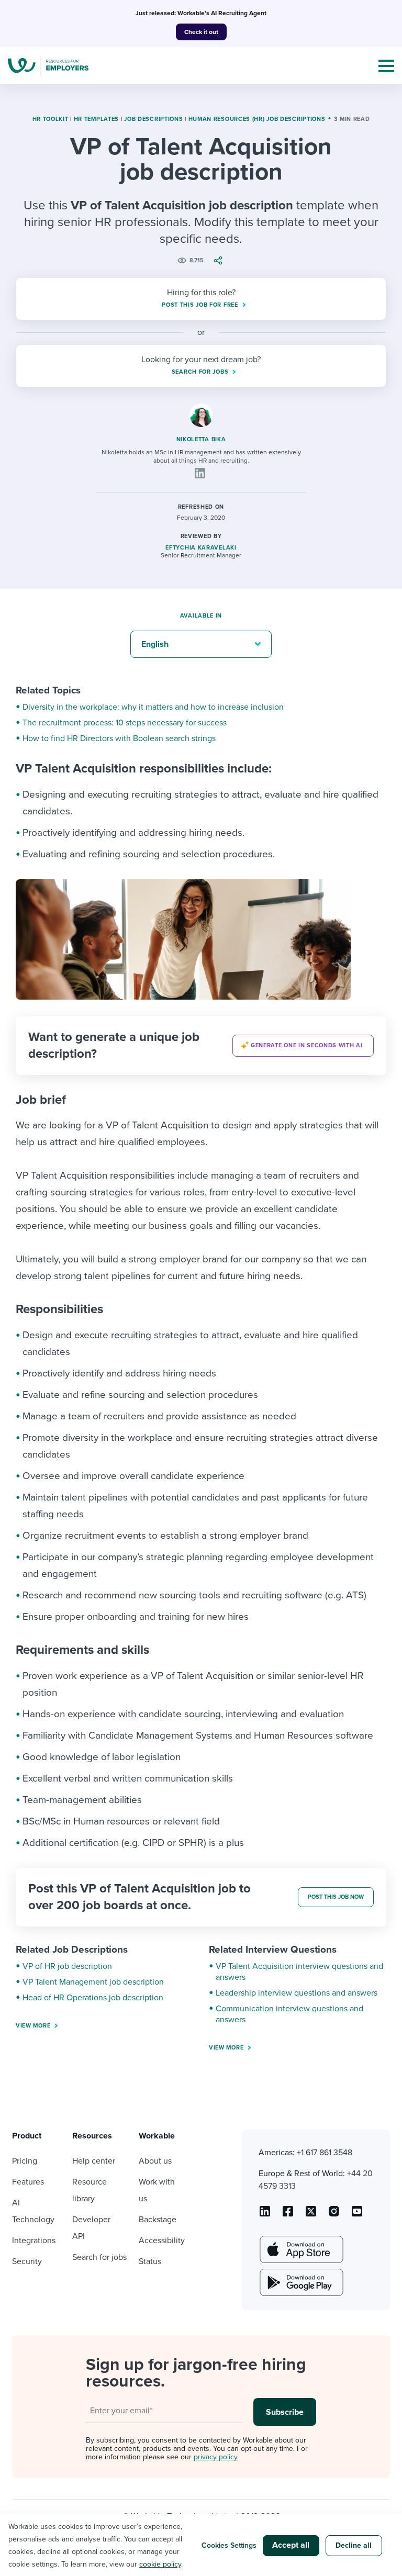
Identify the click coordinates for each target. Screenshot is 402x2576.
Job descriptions (153, 119)
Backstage (158, 2220)
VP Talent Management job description (93, 1982)
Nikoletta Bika (201, 439)
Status (150, 2261)
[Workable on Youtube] (311, 2215)
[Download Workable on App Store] (300, 2249)
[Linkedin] (200, 473)
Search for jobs (99, 2257)
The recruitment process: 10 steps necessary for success (125, 723)
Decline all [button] (354, 2545)
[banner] (201, 1046)
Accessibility (162, 2241)
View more (33, 2026)
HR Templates (96, 119)
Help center (94, 2161)
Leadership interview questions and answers (297, 1993)
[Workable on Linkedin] (265, 2215)
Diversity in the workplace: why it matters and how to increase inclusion (153, 707)
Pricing (25, 2161)
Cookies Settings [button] (229, 2545)
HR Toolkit (51, 119)
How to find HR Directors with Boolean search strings (119, 738)
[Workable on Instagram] (357, 2215)
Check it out (201, 32)
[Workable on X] (334, 2215)
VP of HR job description (67, 1966)
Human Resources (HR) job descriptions (257, 119)
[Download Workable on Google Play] (300, 2282)
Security (27, 2261)
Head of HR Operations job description (93, 1998)
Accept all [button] (291, 2545)
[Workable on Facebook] (288, 2215)
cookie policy (160, 2564)
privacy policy (215, 2457)
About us (155, 2161)
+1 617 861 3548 (325, 2153)
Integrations (34, 2241)
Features (28, 2182)
